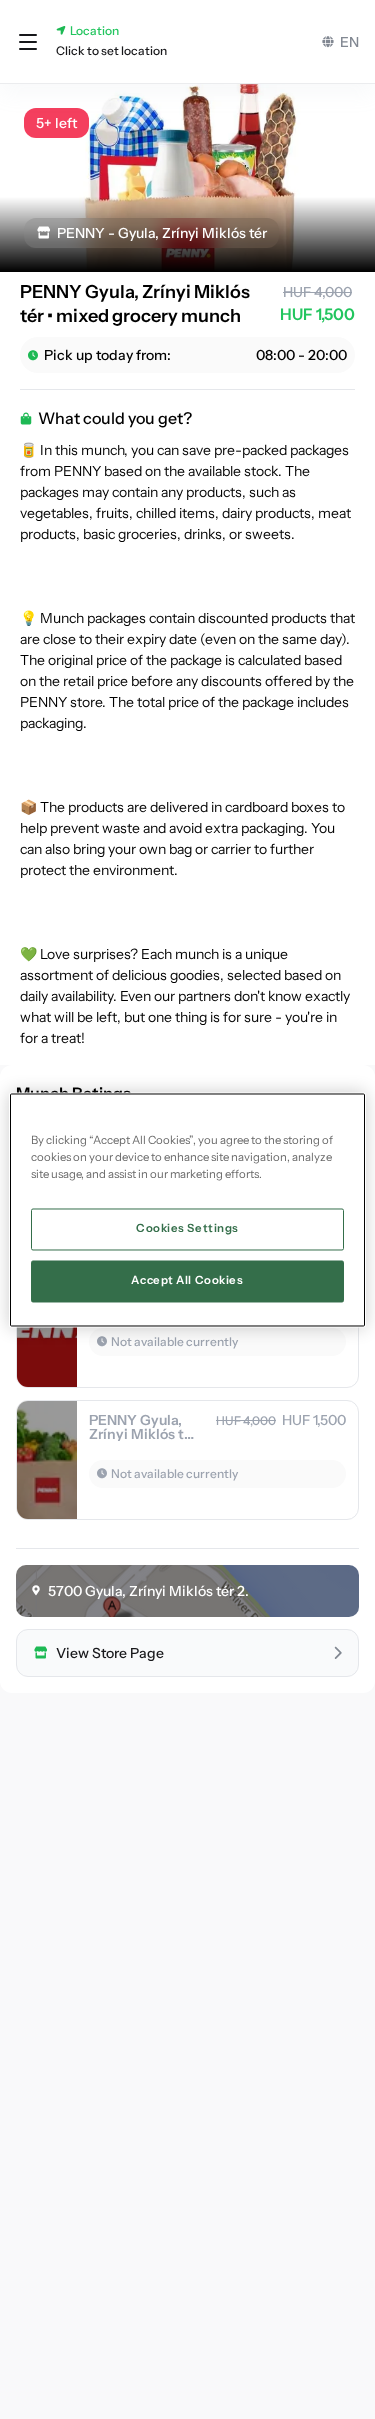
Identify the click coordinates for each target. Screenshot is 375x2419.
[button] (28, 42)
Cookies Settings (187, 1228)
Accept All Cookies (187, 1280)
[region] (187, 1209)
